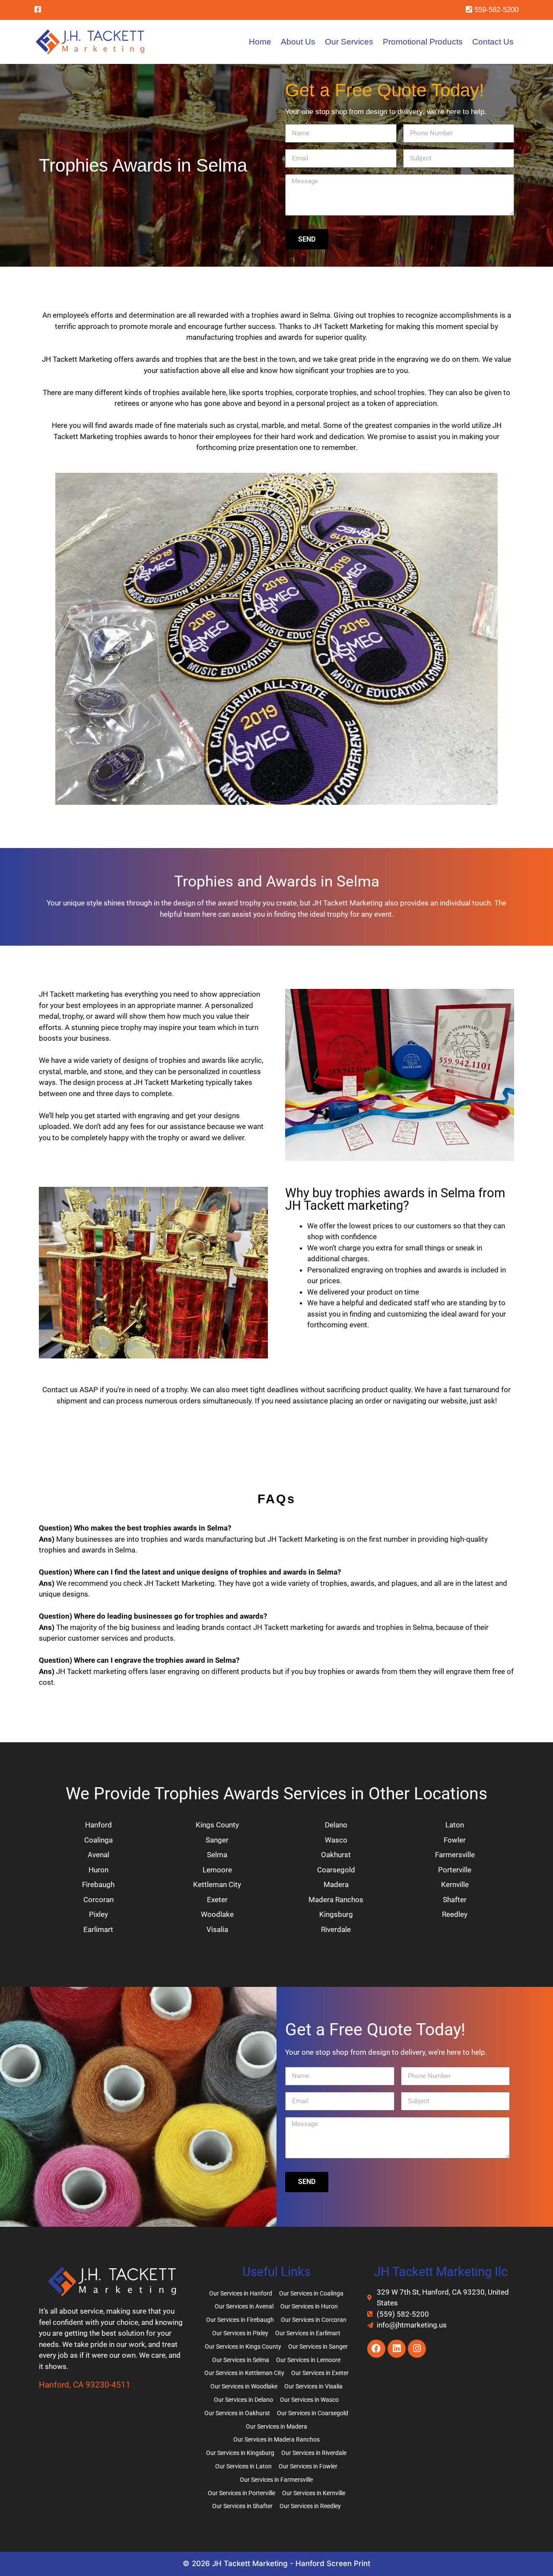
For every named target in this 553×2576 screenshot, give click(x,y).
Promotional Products (423, 42)
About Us (298, 42)
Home (260, 42)
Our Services (349, 42)
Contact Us (493, 42)
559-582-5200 (495, 10)
